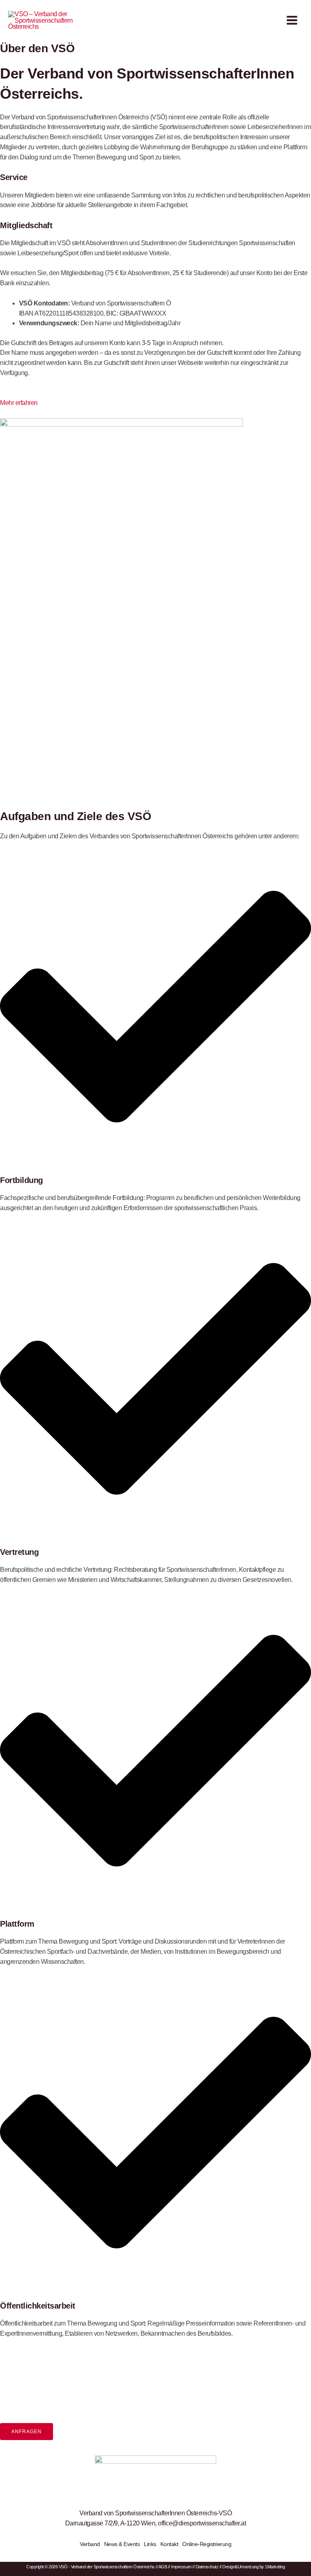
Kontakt (169, 2544)
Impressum (181, 2567)
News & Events (122, 2544)
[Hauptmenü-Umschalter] (292, 20)
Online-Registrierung (207, 2544)
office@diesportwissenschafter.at (202, 2523)
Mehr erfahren (19, 403)
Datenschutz (207, 2567)
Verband (90, 2544)
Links (150, 2544)
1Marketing (275, 2567)
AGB (163, 2567)
